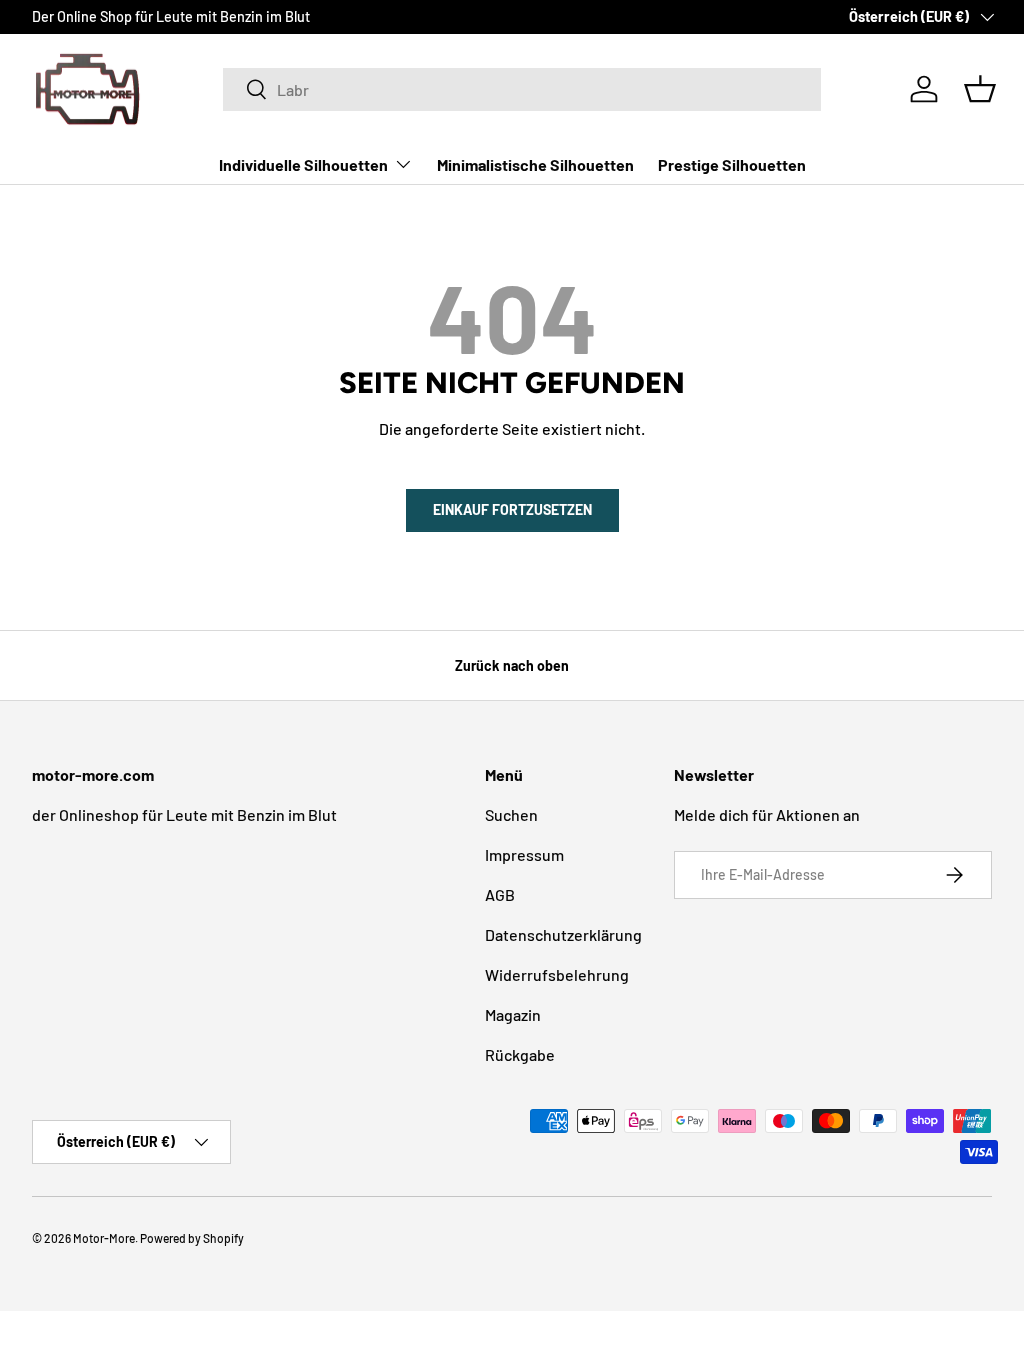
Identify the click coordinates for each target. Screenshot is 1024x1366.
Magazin (513, 1014)
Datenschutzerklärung (563, 934)
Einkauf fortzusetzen (512, 509)
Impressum (524, 854)
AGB (500, 894)
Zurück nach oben (512, 665)
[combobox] (522, 89)
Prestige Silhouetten (732, 164)
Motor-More (104, 1238)
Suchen (511, 814)
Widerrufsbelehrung (557, 974)
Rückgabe (520, 1054)
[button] (980, 89)
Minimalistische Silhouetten (535, 164)
